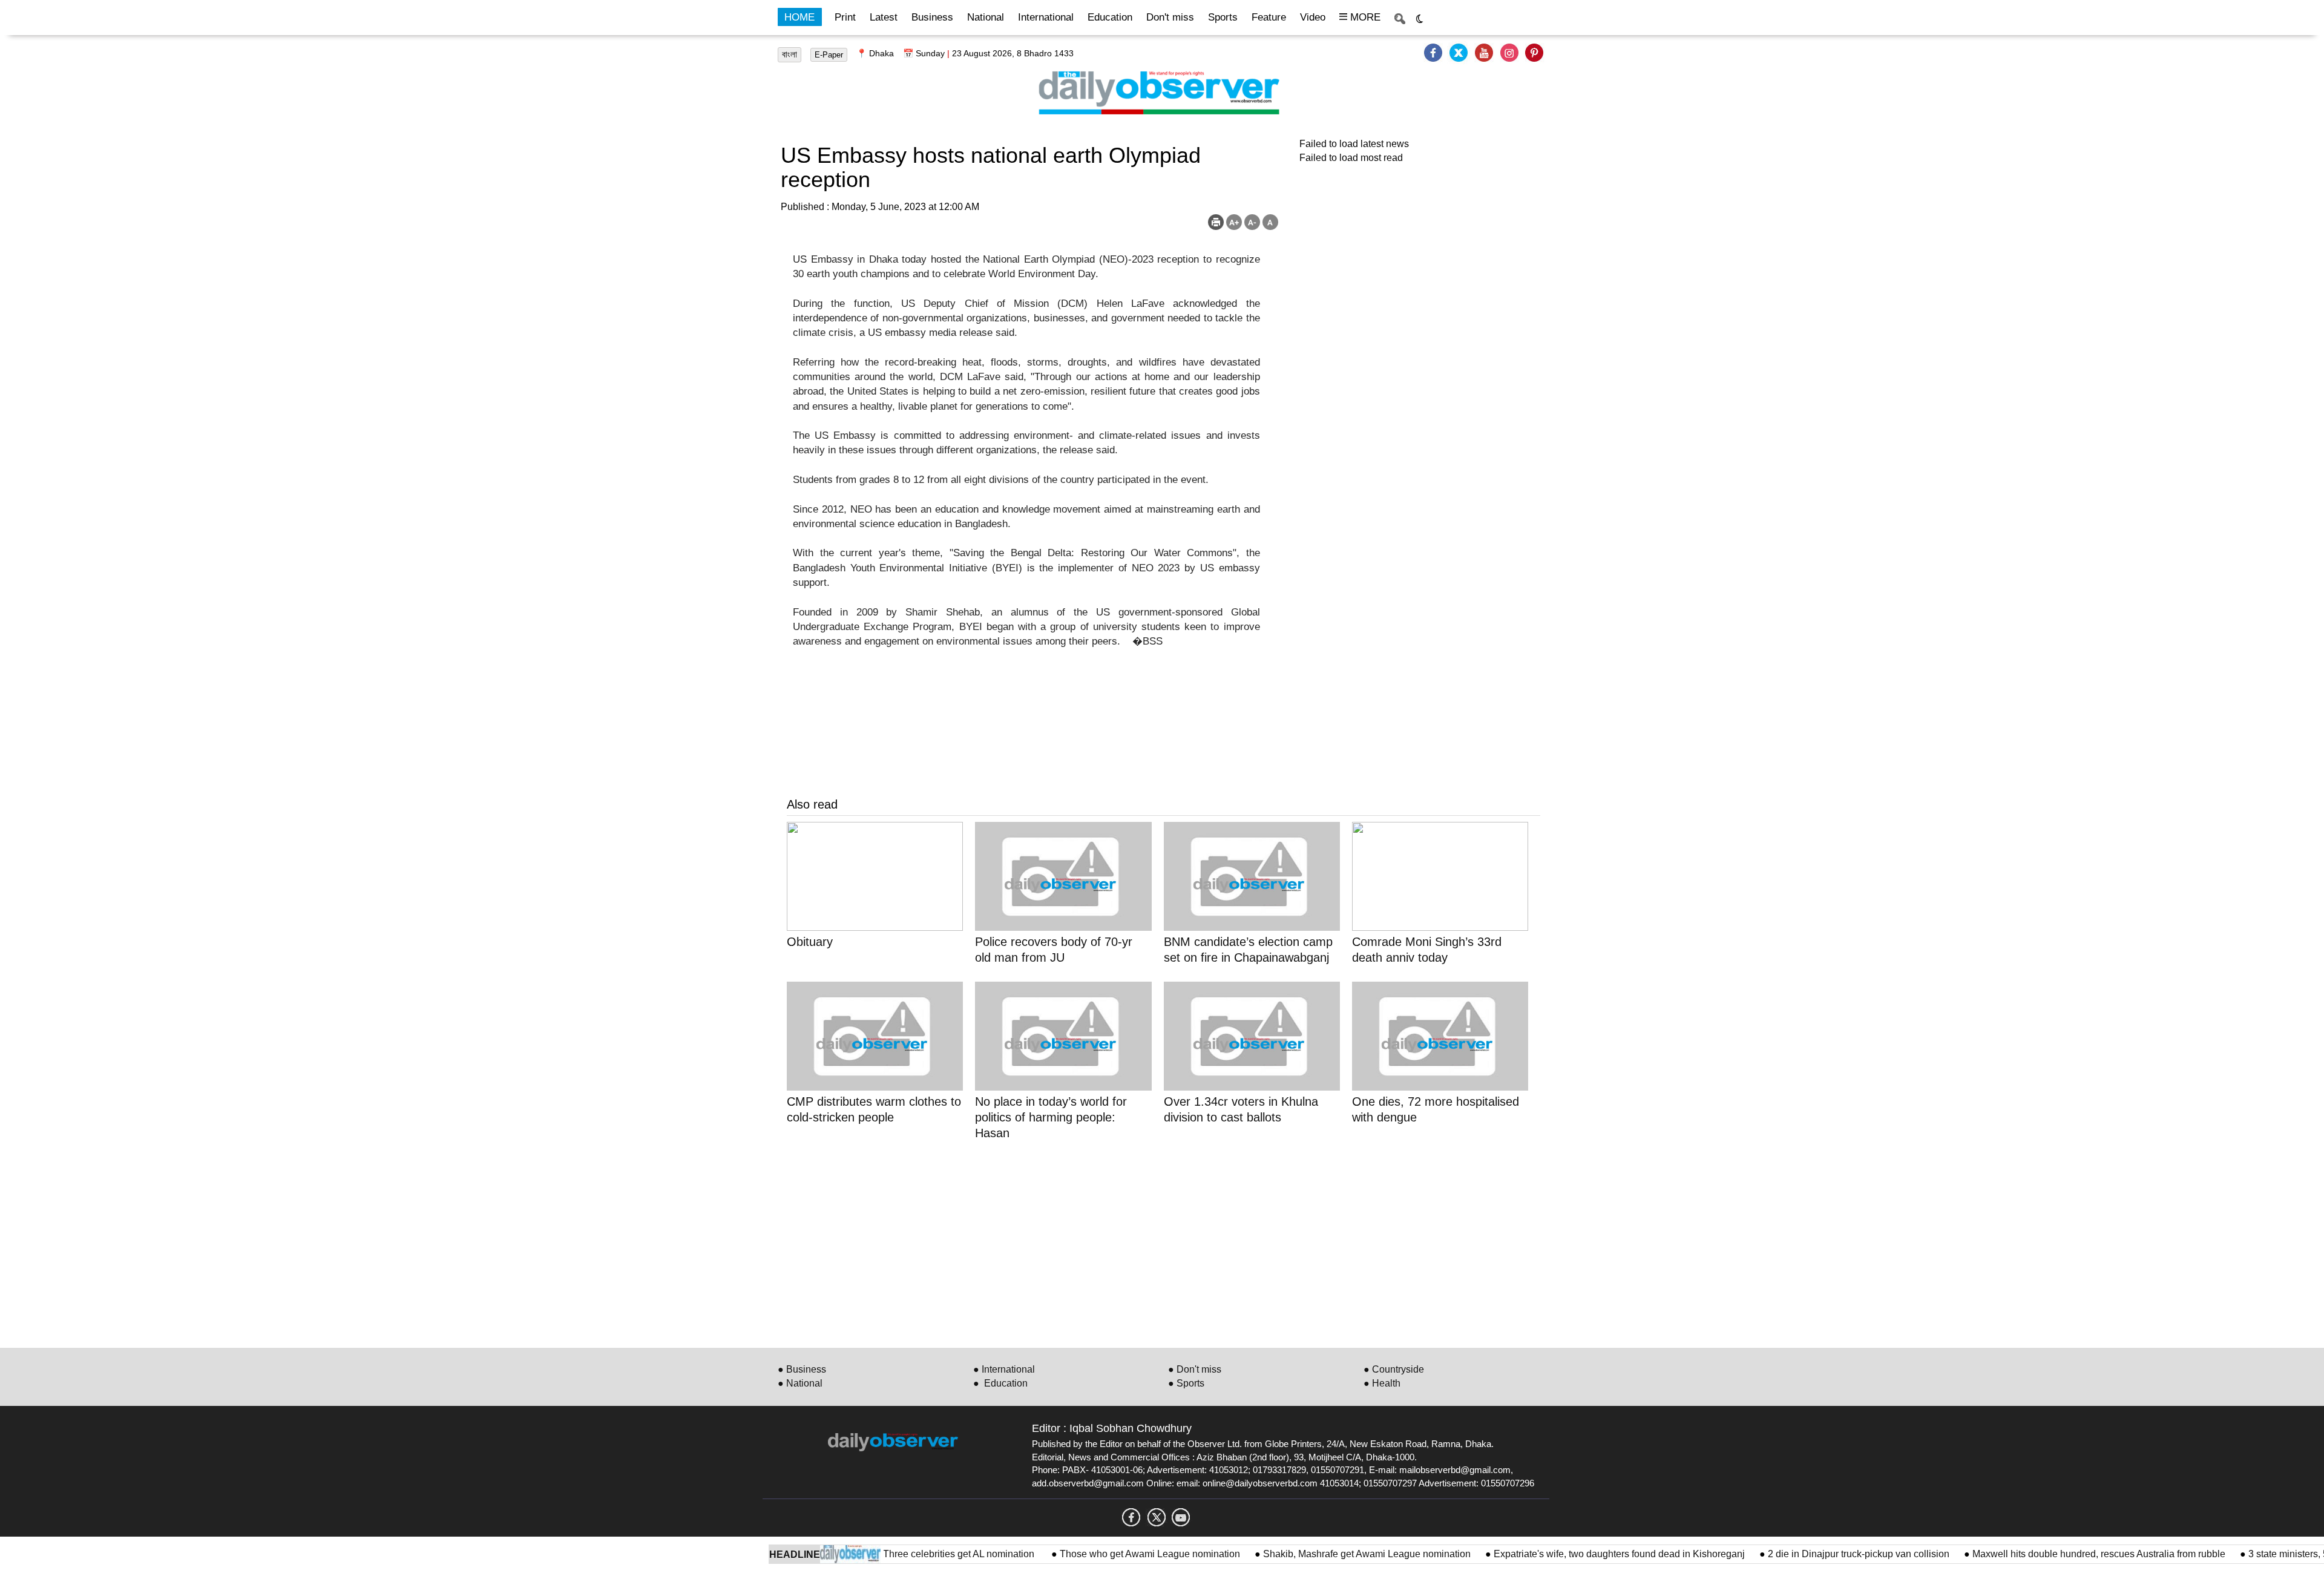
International (1046, 17)
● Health (1382, 1383)
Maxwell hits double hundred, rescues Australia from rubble (2057, 1554)
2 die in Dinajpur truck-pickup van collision (1817, 1554)
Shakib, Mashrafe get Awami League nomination (1325, 1554)
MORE (1364, 17)
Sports (1223, 17)
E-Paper (829, 55)
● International (1004, 1369)
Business (932, 17)
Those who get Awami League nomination (1108, 1554)
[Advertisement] (1150, 1242)
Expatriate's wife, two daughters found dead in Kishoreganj (1577, 1554)
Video (1313, 17)
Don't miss (1170, 17)
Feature (1269, 17)
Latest (884, 17)
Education (1110, 17)
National (986, 17)
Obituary (810, 942)
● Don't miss (1195, 1369)
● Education (1000, 1383)
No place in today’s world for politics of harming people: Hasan (1051, 1117)
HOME (799, 17)
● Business (802, 1369)
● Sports (1186, 1383)
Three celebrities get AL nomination (918, 1554)
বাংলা (789, 54)
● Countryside (1394, 1369)
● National (800, 1383)
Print (845, 17)
